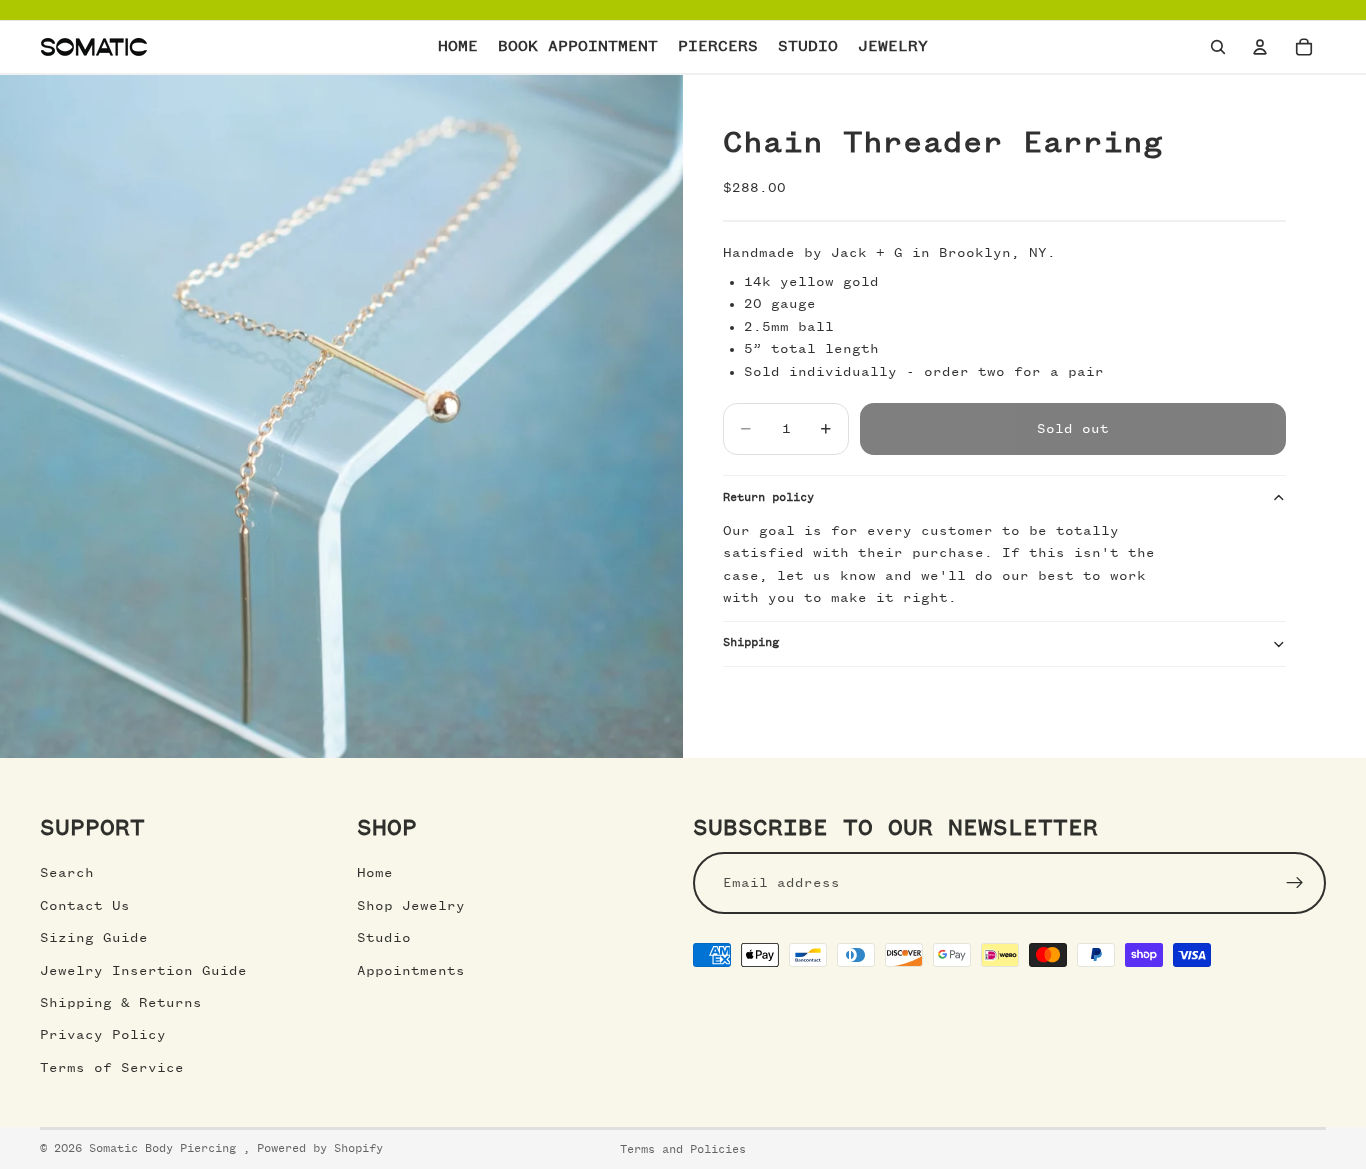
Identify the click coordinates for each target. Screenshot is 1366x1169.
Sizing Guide (94, 938)
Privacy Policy (103, 1035)
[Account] (1260, 47)
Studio (384, 938)
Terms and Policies (683, 1150)
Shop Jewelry (411, 906)
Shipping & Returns (121, 1003)
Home (375, 873)
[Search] (1218, 47)
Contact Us (85, 906)
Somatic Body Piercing (166, 1149)
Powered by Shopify (320, 1149)
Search (67, 873)
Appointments (411, 971)
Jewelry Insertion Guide (143, 971)
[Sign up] (1295, 883)
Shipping (751, 643)
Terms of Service (112, 1068)
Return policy (768, 498)
